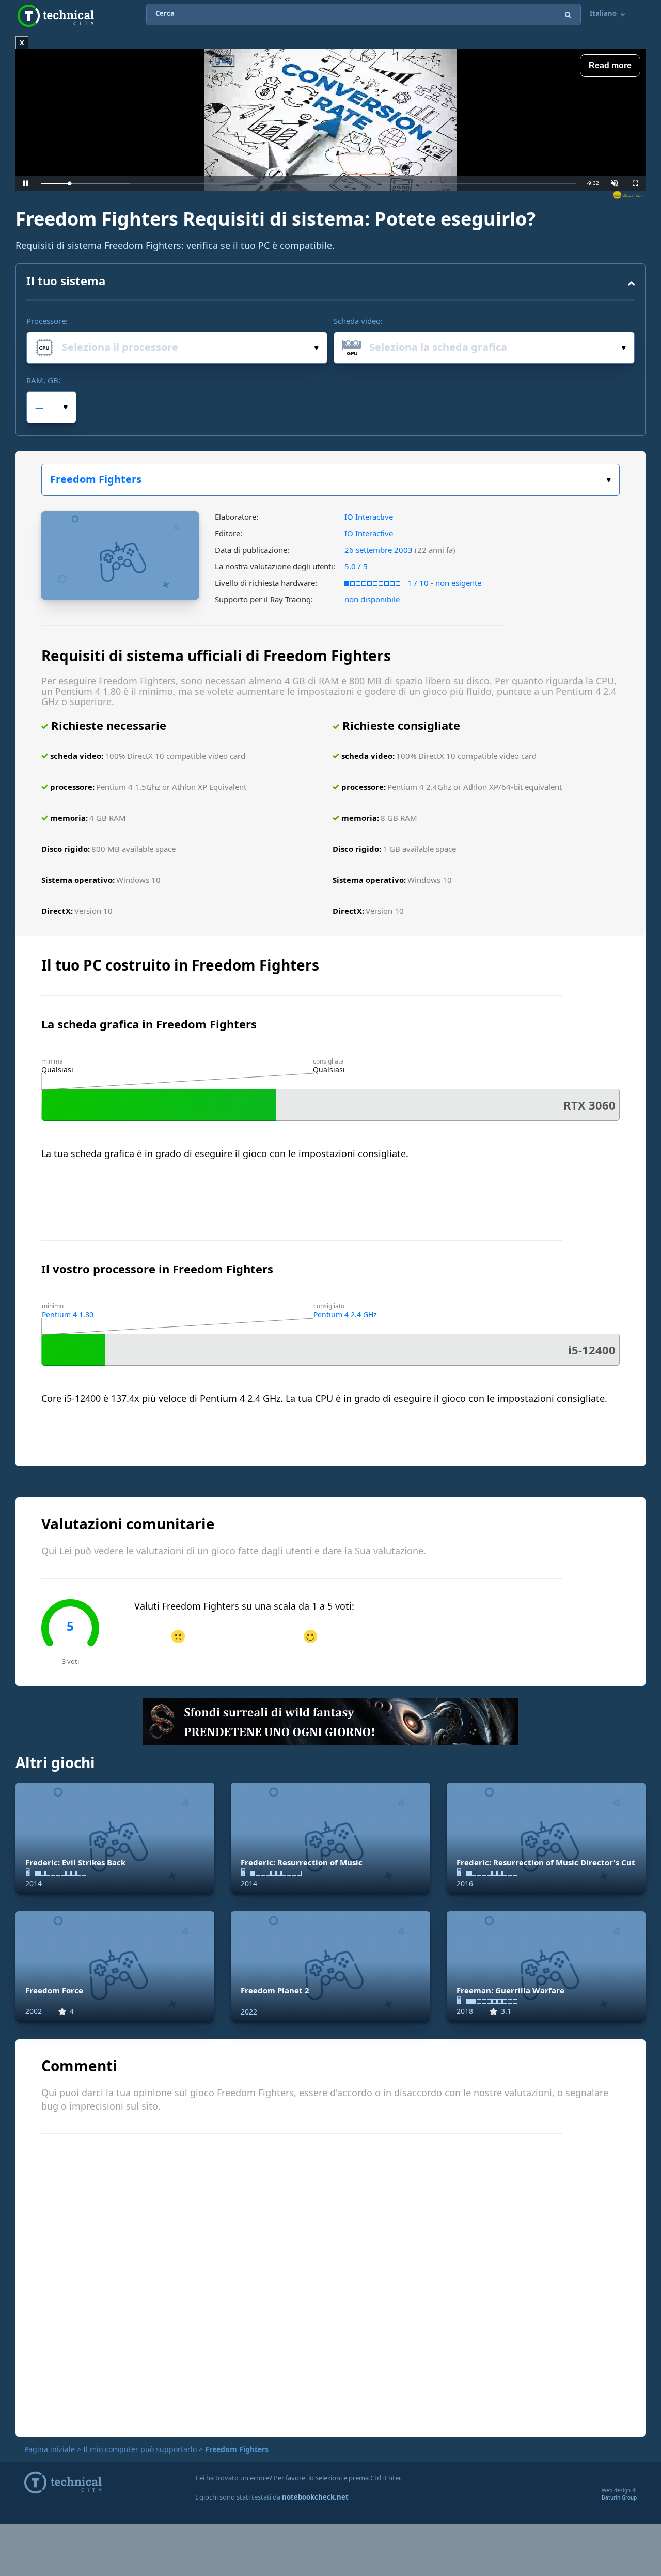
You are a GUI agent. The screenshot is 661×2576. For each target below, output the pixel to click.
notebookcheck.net (315, 2497)
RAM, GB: (43, 380)
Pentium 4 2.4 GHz (345, 1314)
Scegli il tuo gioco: (330, 480)
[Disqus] (330, 2284)
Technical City (56, 16)
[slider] (309, 184)
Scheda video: (358, 321)
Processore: (47, 321)
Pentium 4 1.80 (68, 1314)
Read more (610, 65)
